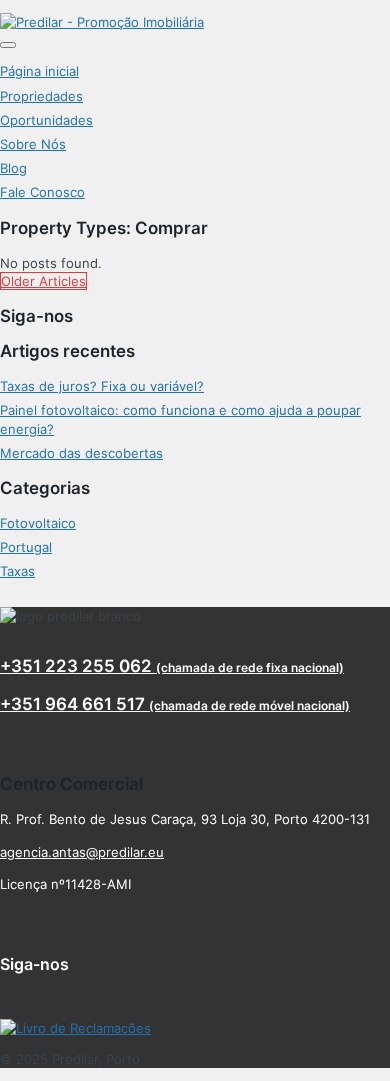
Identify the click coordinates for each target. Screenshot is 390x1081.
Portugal (26, 547)
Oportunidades (46, 120)
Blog (13, 168)
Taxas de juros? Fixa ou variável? (102, 386)
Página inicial (39, 71)
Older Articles (43, 281)
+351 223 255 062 (172, 666)
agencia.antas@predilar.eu (82, 852)
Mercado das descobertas (81, 453)
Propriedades (41, 96)
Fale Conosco (42, 192)
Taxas (17, 571)
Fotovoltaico (38, 523)
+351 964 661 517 (175, 704)
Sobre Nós (33, 144)
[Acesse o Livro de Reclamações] (75, 1028)
